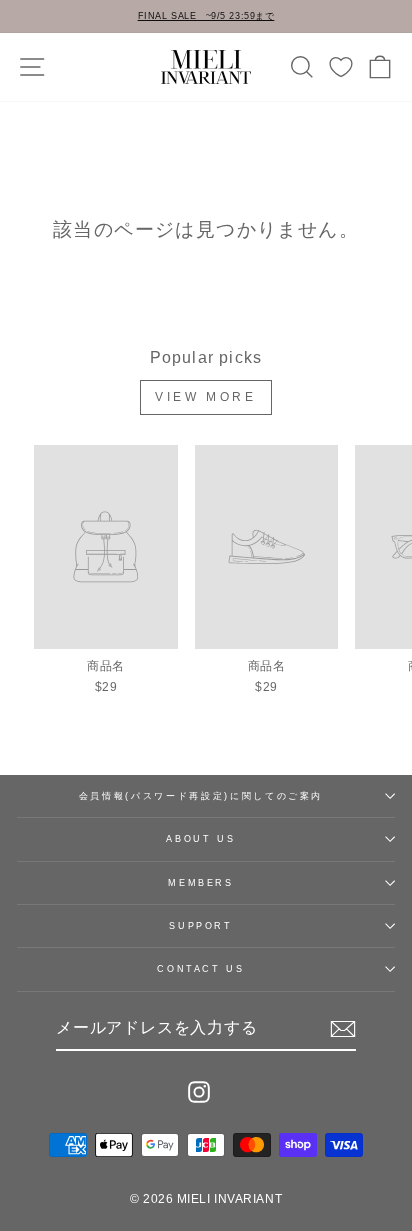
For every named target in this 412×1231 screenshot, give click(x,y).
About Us (200, 839)
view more (205, 397)
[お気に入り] (341, 66)
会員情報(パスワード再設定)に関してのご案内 (201, 796)
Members (201, 883)
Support (201, 926)
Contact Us (201, 969)
